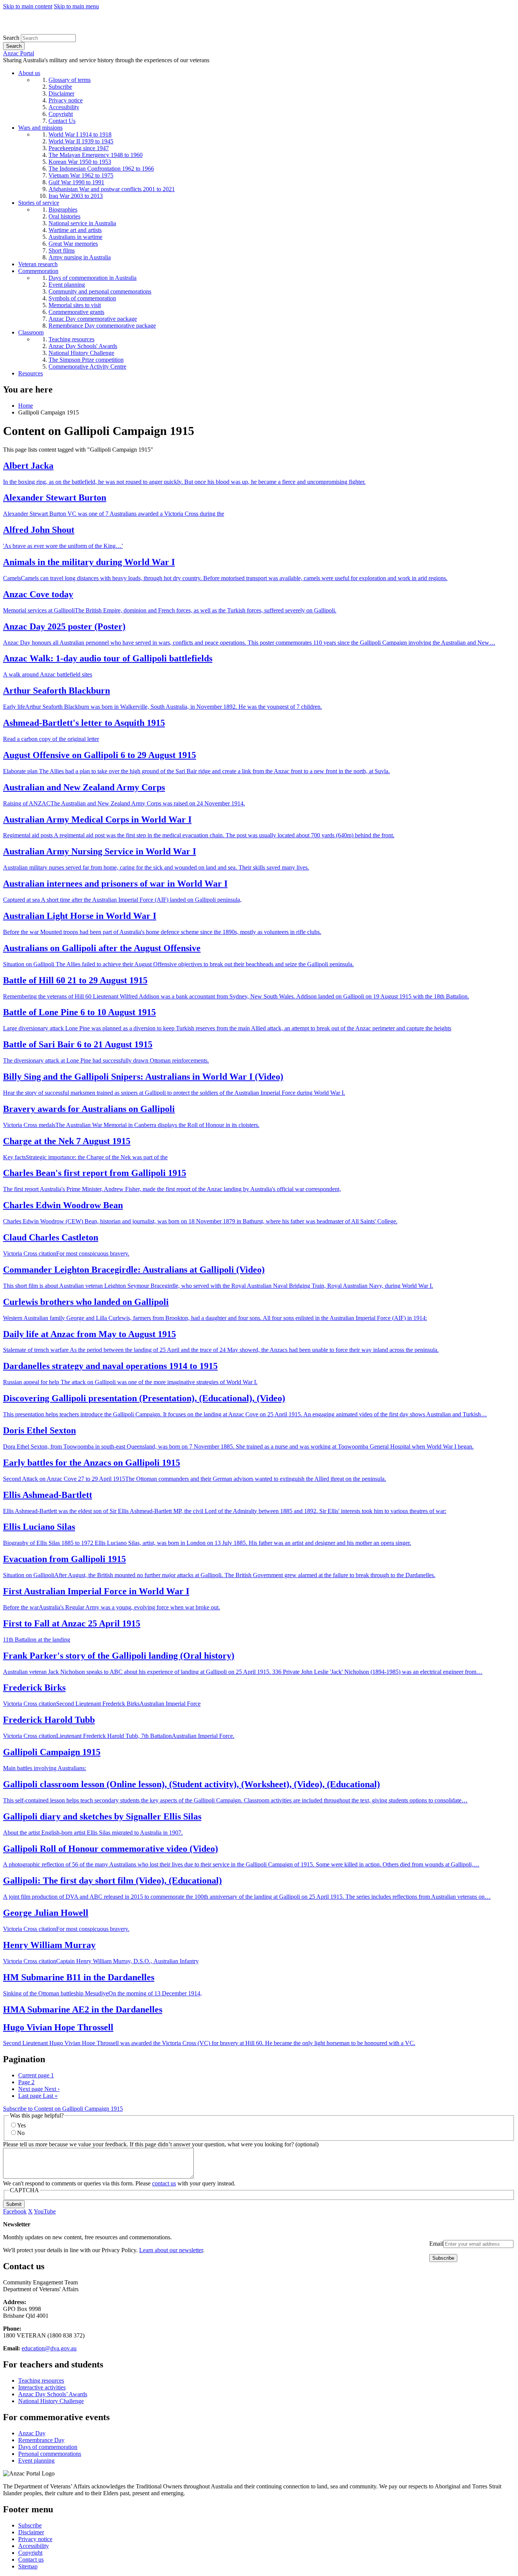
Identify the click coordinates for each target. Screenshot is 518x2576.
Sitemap (28, 2566)
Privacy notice (35, 2539)
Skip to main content (28, 6)
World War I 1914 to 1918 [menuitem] (80, 134)
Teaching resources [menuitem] (71, 339)
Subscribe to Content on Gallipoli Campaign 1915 (63, 2109)
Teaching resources (41, 2381)
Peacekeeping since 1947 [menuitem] (79, 148)
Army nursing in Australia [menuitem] (80, 257)
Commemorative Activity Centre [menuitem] (87, 367)
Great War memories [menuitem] (73, 244)
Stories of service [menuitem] (39, 203)
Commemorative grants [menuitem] (76, 312)
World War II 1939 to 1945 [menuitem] (81, 141)
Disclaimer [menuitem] (61, 93)
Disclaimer (31, 2532)
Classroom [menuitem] (31, 332)
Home (26, 406)
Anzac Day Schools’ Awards (53, 2394)
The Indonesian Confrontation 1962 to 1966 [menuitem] (101, 169)
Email (436, 2244)
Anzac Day (32, 2433)
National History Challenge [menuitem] (81, 353)
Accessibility (34, 2546)
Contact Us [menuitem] (62, 121)
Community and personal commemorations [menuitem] (100, 291)
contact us (164, 2183)
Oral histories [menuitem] (64, 216)
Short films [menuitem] (62, 250)
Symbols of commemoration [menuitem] (82, 298)
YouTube (45, 2211)
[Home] (59, 31)
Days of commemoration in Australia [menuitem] (93, 278)
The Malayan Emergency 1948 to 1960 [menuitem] (96, 155)
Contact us (31, 2560)
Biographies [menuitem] (63, 210)
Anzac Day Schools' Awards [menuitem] (83, 346)
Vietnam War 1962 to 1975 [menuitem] (81, 175)
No (21, 2133)
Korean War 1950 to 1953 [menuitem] (80, 162)
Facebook (15, 2211)
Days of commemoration (48, 2447)
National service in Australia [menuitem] (82, 223)
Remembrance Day (41, 2440)
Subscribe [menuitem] (60, 87)
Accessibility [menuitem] (64, 107)
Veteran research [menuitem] (38, 264)
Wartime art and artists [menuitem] (75, 230)
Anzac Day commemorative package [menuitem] (93, 319)
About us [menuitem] (29, 73)
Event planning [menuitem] (67, 285)
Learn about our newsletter (171, 2250)
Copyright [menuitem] (61, 114)
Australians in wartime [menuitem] (75, 237)
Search (11, 38)
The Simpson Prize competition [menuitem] (86, 360)
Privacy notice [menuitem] (66, 100)
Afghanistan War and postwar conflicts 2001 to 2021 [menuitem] (112, 189)
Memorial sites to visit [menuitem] (75, 305)
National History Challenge (51, 2401)
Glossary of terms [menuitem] (70, 80)
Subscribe (30, 2525)
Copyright (30, 2553)
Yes (21, 2125)
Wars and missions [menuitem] (40, 128)
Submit (14, 2204)
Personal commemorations (50, 2454)
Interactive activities (42, 2387)
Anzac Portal (19, 53)
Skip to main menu (76, 6)
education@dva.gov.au (49, 2348)
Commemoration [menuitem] (38, 271)
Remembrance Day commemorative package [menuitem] (102, 326)
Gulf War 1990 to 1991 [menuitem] (76, 182)
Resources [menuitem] (31, 373)
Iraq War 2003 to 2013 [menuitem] (76, 196)
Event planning (36, 2461)
